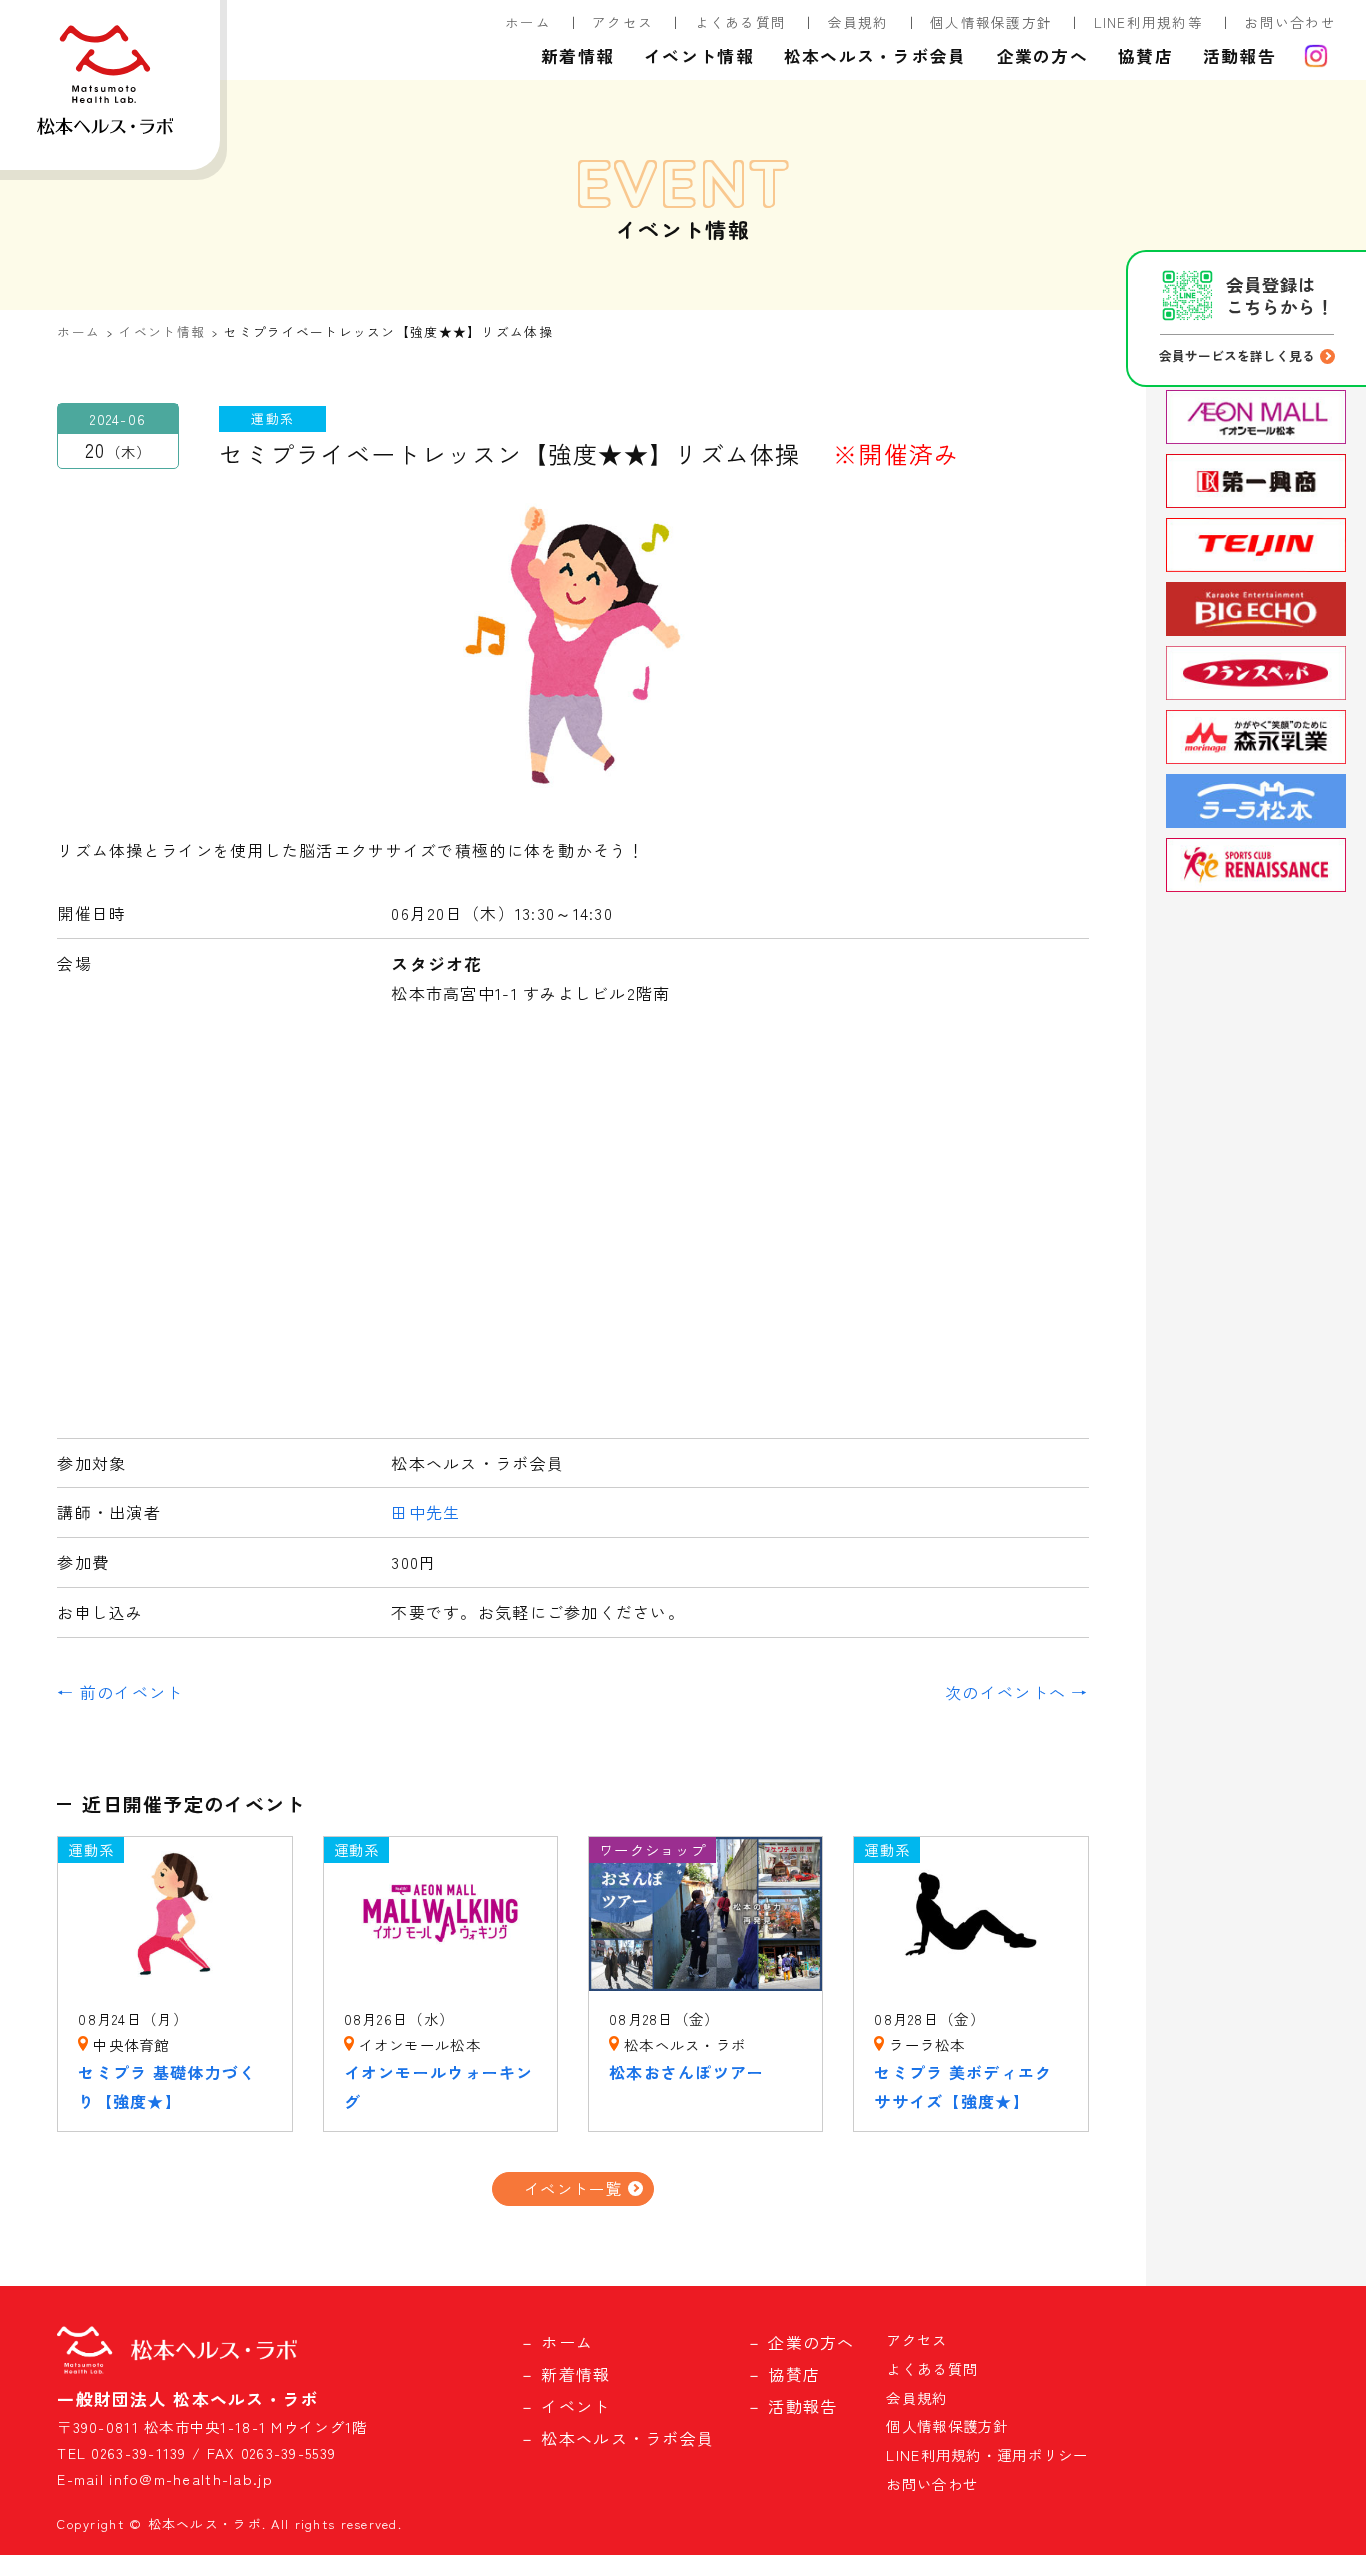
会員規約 (858, 22)
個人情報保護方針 (991, 22)
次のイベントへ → (1017, 1692)
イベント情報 (699, 56)
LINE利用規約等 (1149, 22)
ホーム (528, 22)
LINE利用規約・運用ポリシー (987, 2454)
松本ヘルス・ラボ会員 (875, 56)
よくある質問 (741, 22)
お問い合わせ (1290, 22)
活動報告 (1239, 56)
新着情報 (577, 56)
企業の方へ (1042, 56)
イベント (575, 2406)
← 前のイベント (120, 1692)
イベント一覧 (573, 2188)
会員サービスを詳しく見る (1237, 355)
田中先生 (425, 1512)
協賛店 (1145, 56)
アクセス (622, 22)
